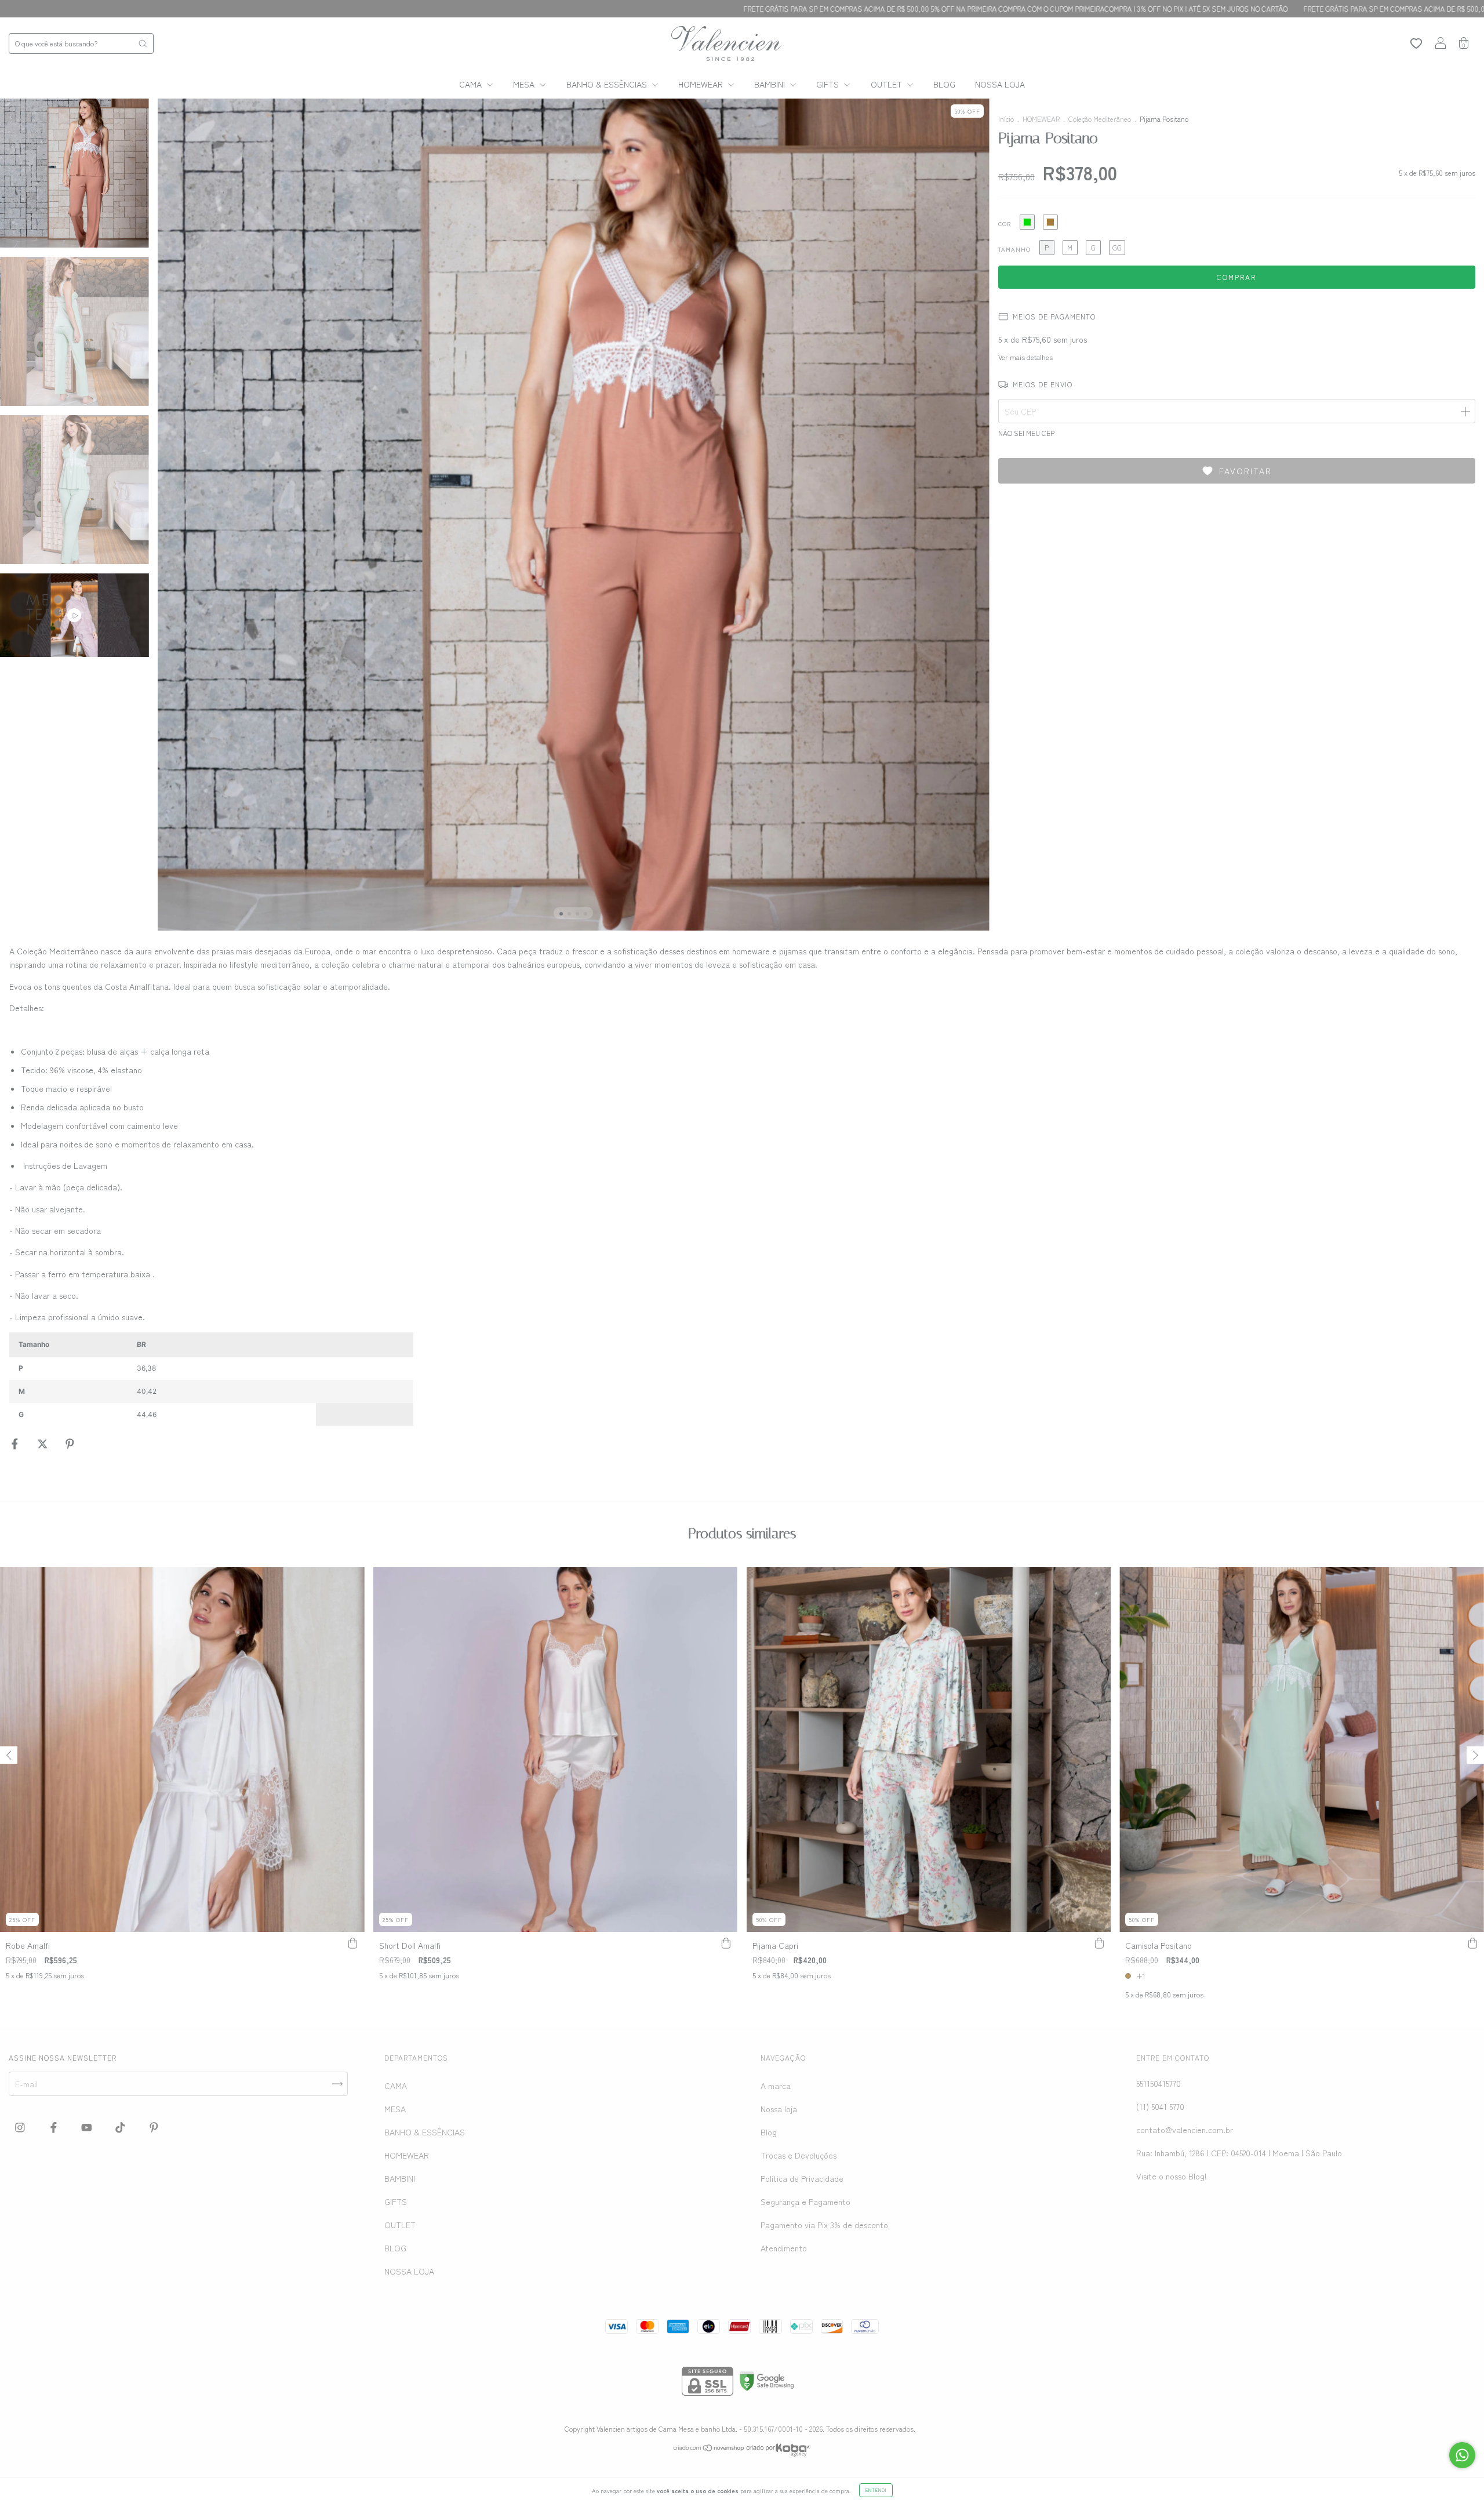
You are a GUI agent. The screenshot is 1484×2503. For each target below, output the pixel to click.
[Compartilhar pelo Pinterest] (70, 1444)
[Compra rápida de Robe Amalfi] (353, 1943)
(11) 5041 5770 (1160, 2106)
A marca (776, 2086)
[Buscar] (143, 43)
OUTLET (888, 84)
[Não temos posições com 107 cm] (340, 1392)
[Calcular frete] (1465, 411)
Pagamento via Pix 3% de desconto (824, 2225)
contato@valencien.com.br (1185, 2130)
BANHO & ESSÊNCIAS (608, 84)
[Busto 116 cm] (243, 1415)
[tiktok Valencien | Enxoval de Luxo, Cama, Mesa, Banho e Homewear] (121, 2127)
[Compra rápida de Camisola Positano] (1472, 1943)
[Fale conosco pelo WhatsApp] (1462, 2455)
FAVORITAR (1245, 471)
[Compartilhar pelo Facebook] (16, 1444)
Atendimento (784, 2248)
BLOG (944, 84)
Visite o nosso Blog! (1172, 2176)
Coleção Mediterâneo (1100, 119)
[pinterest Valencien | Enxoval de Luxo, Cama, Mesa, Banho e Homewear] (154, 2127)
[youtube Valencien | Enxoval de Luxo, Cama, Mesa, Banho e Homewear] (88, 2127)
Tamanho (1014, 249)
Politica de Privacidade (802, 2178)
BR (141, 1344)
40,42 (147, 1391)
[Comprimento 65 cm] (389, 1368)
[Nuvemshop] (709, 2448)
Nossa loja (779, 2109)
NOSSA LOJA (1000, 84)
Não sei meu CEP (1026, 433)
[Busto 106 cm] (243, 1368)
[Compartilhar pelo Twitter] (44, 1444)
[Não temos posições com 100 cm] (340, 1368)
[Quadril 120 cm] (292, 1415)
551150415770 (1159, 2083)
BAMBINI (771, 84)
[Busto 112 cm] (243, 1392)
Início (1006, 119)
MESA (525, 84)
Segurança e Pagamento (805, 2202)
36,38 (146, 1368)
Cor (1005, 224)
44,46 (147, 1414)
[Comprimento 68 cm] (389, 1392)
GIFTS (829, 84)
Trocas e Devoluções (799, 2155)
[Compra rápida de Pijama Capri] (1099, 1943)
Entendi (876, 2490)
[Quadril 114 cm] (292, 1392)
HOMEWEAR (702, 84)
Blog (769, 2132)
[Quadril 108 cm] (292, 1368)
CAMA (472, 84)
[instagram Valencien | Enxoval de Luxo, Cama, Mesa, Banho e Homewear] (21, 2127)
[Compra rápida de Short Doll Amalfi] (726, 1943)
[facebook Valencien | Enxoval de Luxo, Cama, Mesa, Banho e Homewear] (55, 2127)
